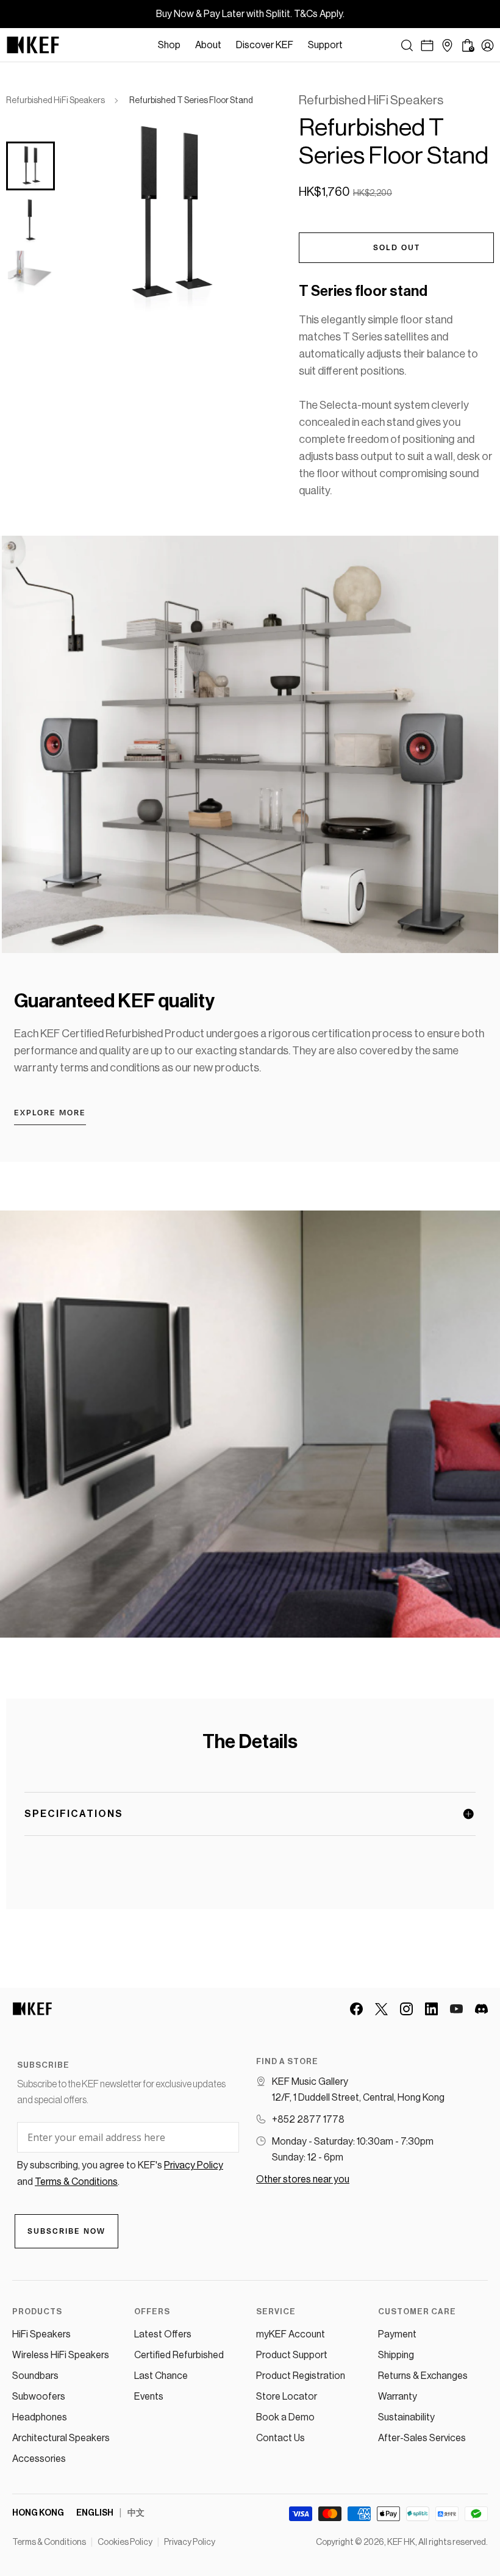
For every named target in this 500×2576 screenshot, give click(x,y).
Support (325, 45)
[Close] (356, 45)
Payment (397, 2334)
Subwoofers (39, 2397)
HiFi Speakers (41, 2334)
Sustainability (406, 2417)
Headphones (40, 2417)
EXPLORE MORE (50, 1113)
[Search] (407, 45)
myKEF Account (291, 2334)
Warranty (398, 2397)
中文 (136, 2513)
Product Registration (301, 2376)
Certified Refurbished (179, 2355)
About (208, 45)
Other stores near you (303, 2179)
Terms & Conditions (49, 2542)
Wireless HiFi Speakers (61, 2355)
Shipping (396, 2355)
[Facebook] (356, 2009)
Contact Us (280, 2438)
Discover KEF (265, 45)
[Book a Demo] (427, 45)
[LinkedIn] (431, 2009)
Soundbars (35, 2376)
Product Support (292, 2355)
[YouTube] (456, 2009)
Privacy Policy (190, 2542)
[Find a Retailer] (447, 45)
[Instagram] (406, 2009)
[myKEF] (487, 45)
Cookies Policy (125, 2542)
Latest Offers (163, 2334)
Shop (169, 45)
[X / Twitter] (381, 2009)
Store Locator (287, 2397)
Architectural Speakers (61, 2438)
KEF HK (401, 2542)
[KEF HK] (33, 45)
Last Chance (161, 2376)
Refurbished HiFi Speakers (55, 101)
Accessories (39, 2459)
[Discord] (481, 2009)
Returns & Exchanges (423, 2376)
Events (149, 2397)
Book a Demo (285, 2417)
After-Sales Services (422, 2438)
